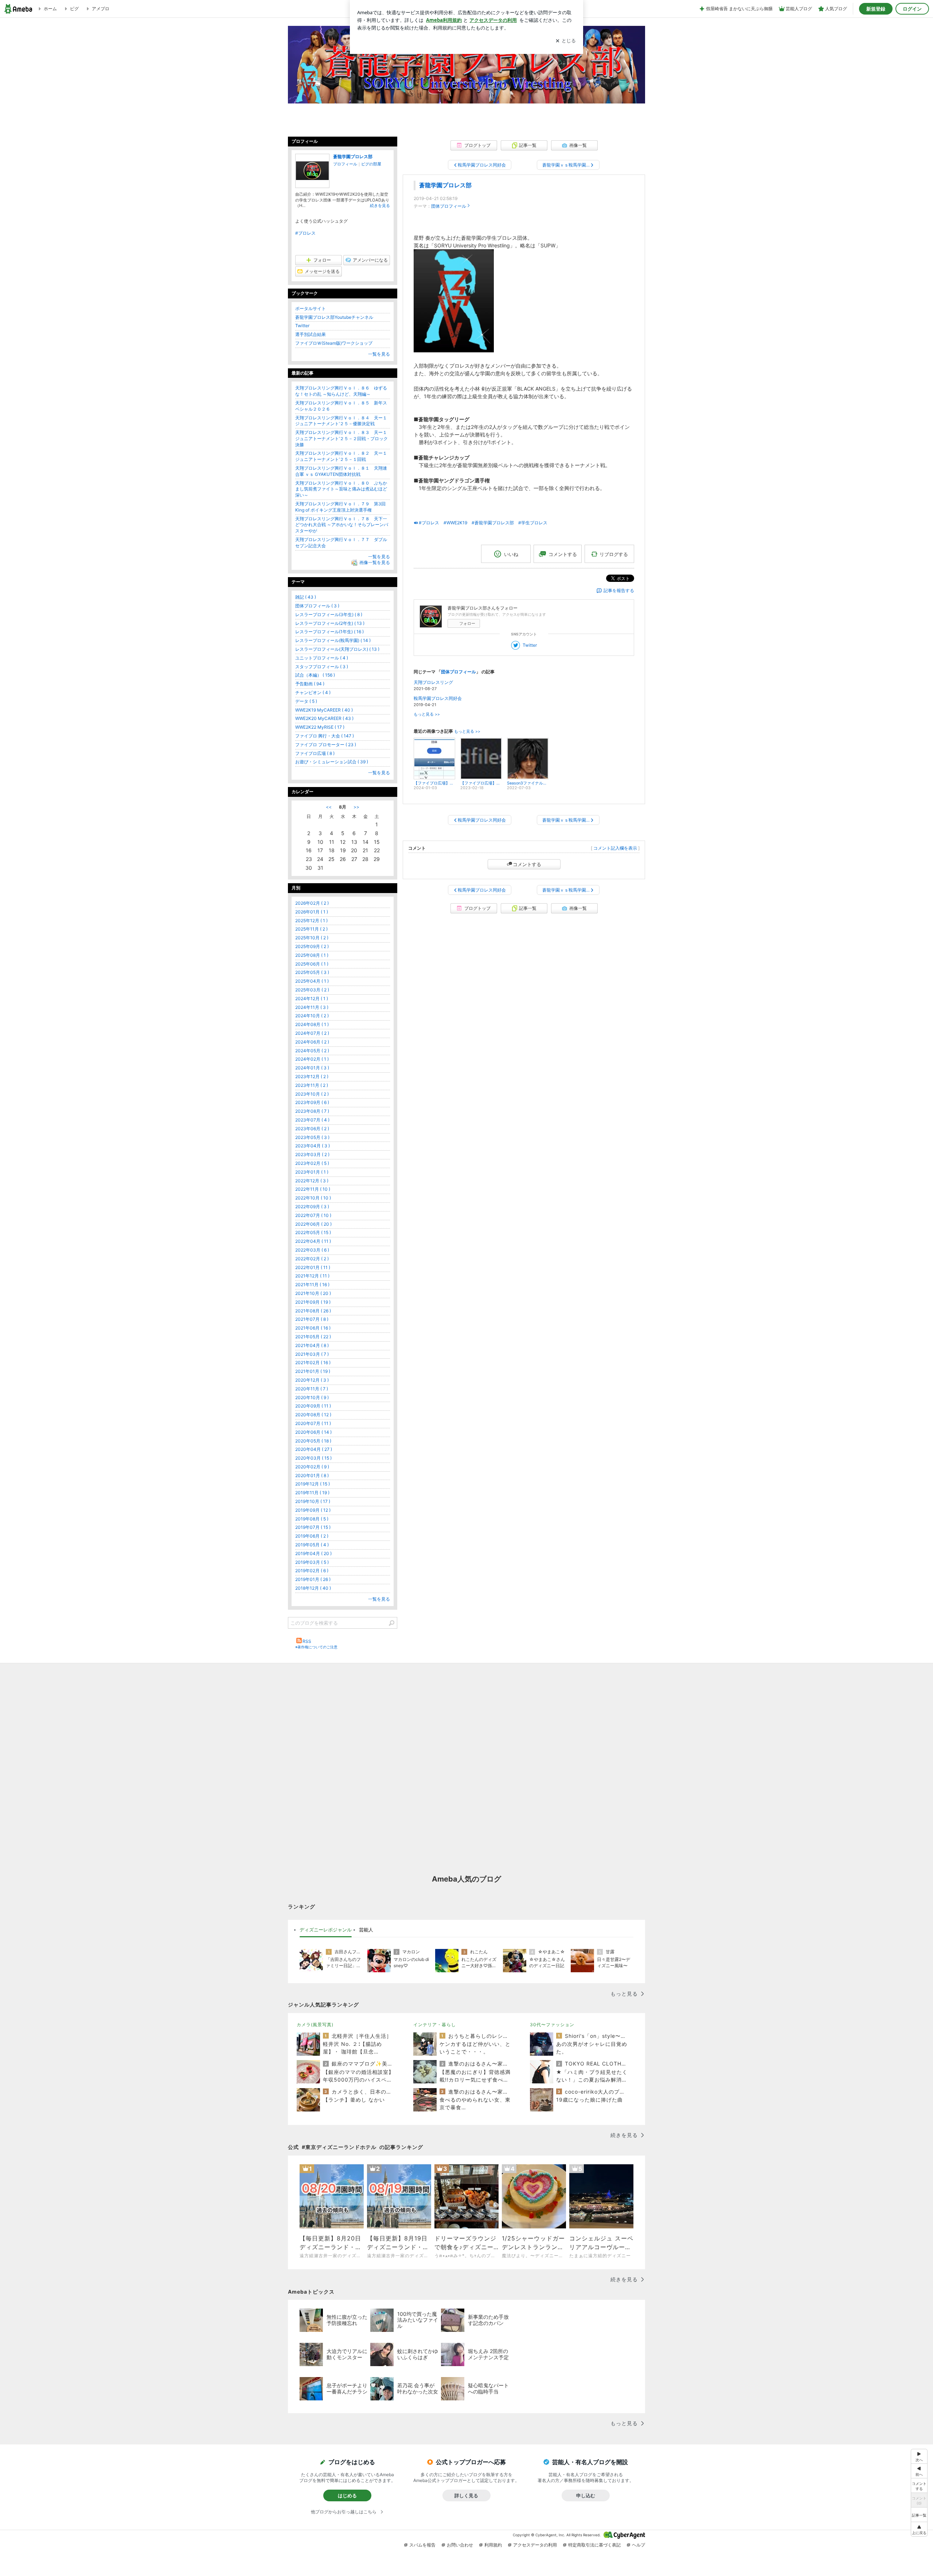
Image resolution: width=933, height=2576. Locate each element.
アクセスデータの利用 (535, 2545)
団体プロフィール (449, 206)
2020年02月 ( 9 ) (312, 1467)
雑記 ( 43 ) (306, 597)
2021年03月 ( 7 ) (312, 1354)
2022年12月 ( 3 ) (312, 1181)
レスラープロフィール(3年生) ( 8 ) (329, 614)
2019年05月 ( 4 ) (312, 1545)
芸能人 (366, 1930)
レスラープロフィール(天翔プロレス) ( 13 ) (337, 649)
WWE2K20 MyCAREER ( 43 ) (324, 718)
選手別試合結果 (311, 334)
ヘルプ (639, 2545)
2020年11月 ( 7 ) (312, 1389)
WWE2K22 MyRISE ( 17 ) (320, 727)
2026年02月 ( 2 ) (312, 903)
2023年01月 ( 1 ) (312, 1172)
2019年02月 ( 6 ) (312, 1571)
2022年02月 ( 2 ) (312, 1259)
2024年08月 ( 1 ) (312, 1024)
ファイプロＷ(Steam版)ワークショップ (334, 343)
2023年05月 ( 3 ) (312, 1137)
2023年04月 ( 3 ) (313, 1146)
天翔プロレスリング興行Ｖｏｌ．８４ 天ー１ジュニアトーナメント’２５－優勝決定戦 (341, 421)
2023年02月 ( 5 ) (312, 1163)
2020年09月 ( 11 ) (313, 1406)
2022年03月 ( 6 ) (312, 1250)
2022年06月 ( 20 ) (313, 1224)
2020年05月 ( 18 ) (313, 1441)
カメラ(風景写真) (315, 2025)
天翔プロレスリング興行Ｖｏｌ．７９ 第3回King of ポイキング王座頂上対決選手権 (340, 507)
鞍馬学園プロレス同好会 (438, 698)
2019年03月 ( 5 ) (312, 1562)
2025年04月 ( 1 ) (312, 981)
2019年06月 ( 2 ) (312, 1536)
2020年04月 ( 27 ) (314, 1449)
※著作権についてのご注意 (316, 1647)
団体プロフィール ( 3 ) (317, 606)
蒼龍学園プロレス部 (445, 185)
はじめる (347, 2495)
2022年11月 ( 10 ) (313, 1189)
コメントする (527, 864)
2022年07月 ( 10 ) (313, 1215)
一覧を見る (379, 354)
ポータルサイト (311, 308)
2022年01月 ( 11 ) (313, 1267)
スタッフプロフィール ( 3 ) (322, 667)
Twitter (530, 645)
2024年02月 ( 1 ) (312, 1059)
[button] (919, 2529)
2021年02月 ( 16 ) (313, 1363)
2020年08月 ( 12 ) (313, 1415)
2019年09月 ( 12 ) (313, 1510)
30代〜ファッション (552, 2025)
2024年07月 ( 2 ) (312, 1033)
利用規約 (493, 2545)
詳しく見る (466, 2495)
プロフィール (345, 164)
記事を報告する (619, 590)
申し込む (586, 2495)
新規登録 (876, 9)
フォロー (467, 623)
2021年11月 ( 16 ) (312, 1285)
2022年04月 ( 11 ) (313, 1241)
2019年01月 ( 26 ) (313, 1579)
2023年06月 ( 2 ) (312, 1129)
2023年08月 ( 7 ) (312, 1111)
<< (329, 807)
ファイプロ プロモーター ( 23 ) (326, 745)
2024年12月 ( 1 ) (312, 999)
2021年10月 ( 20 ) (313, 1293)
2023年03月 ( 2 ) (312, 1154)
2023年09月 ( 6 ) (312, 1102)
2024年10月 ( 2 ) (312, 1016)
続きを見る (380, 205)
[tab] (326, 1930)
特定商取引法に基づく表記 (594, 2545)
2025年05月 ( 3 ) (312, 972)
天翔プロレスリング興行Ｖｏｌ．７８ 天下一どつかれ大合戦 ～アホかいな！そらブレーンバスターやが (342, 525)
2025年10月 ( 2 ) (312, 938)
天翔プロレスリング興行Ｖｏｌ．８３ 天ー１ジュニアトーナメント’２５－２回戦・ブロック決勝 (341, 439)
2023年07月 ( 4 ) (312, 1120)
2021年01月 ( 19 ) (313, 1371)
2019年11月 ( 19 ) (312, 1493)
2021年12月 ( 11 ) (312, 1276)
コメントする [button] (563, 554)
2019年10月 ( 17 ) (313, 1501)
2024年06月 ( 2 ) (312, 1042)
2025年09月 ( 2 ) (312, 946)
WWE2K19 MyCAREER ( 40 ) (324, 710)
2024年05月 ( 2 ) (312, 1051)
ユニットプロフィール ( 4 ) (322, 658)
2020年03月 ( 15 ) (313, 1458)
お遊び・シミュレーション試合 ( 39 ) (332, 762)
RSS (307, 1641)
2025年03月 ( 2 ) (312, 990)
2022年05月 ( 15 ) (313, 1232)
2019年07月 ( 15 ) (313, 1527)
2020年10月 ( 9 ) (312, 1397)
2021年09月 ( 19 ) (313, 1302)
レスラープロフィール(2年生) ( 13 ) (330, 623)
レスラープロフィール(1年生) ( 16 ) (329, 632)
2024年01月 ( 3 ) (312, 1068)
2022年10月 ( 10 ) (313, 1198)
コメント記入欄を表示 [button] (615, 848)
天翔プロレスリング (433, 682)
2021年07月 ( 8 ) (312, 1319)
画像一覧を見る (375, 563)
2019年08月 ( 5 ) (312, 1519)
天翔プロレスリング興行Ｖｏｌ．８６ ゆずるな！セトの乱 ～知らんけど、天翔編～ (341, 391)
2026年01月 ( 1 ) (312, 912)
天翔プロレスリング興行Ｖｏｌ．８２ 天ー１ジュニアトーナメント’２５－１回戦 (341, 456)
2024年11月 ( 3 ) (312, 1007)
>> (356, 807)
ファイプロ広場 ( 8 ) (315, 753)
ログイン (912, 9)
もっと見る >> (427, 714)
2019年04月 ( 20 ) (313, 1553)
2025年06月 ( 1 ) (312, 964)
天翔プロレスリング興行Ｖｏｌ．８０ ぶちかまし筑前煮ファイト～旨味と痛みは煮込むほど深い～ (341, 489)
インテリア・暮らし (435, 2025)
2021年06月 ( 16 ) (313, 1328)
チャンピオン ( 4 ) (313, 692)
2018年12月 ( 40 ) (313, 1588)
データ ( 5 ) (306, 701)
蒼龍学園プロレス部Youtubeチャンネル (334, 317)
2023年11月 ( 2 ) (312, 1085)
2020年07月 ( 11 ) (313, 1423)
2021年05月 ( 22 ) (313, 1337)
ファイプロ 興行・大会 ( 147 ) (325, 736)
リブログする (614, 554)
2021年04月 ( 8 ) (312, 1345)
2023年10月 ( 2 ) (312, 1094)
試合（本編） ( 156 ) (315, 675)
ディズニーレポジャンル (326, 1930)
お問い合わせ (460, 2545)
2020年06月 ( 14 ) (313, 1432)
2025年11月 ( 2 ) (311, 929)
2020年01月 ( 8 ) (312, 1475)
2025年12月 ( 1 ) (311, 921)
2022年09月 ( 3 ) (312, 1207)
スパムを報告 (422, 2545)
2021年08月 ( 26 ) (313, 1311)
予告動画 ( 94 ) (310, 684)
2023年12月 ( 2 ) (312, 1076)
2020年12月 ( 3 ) (312, 1380)
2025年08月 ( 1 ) (312, 955)
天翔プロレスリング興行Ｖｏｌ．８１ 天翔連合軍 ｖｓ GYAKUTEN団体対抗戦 (341, 471)
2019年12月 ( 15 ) (313, 1484)
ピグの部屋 (371, 164)
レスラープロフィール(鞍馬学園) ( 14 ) (333, 640)
